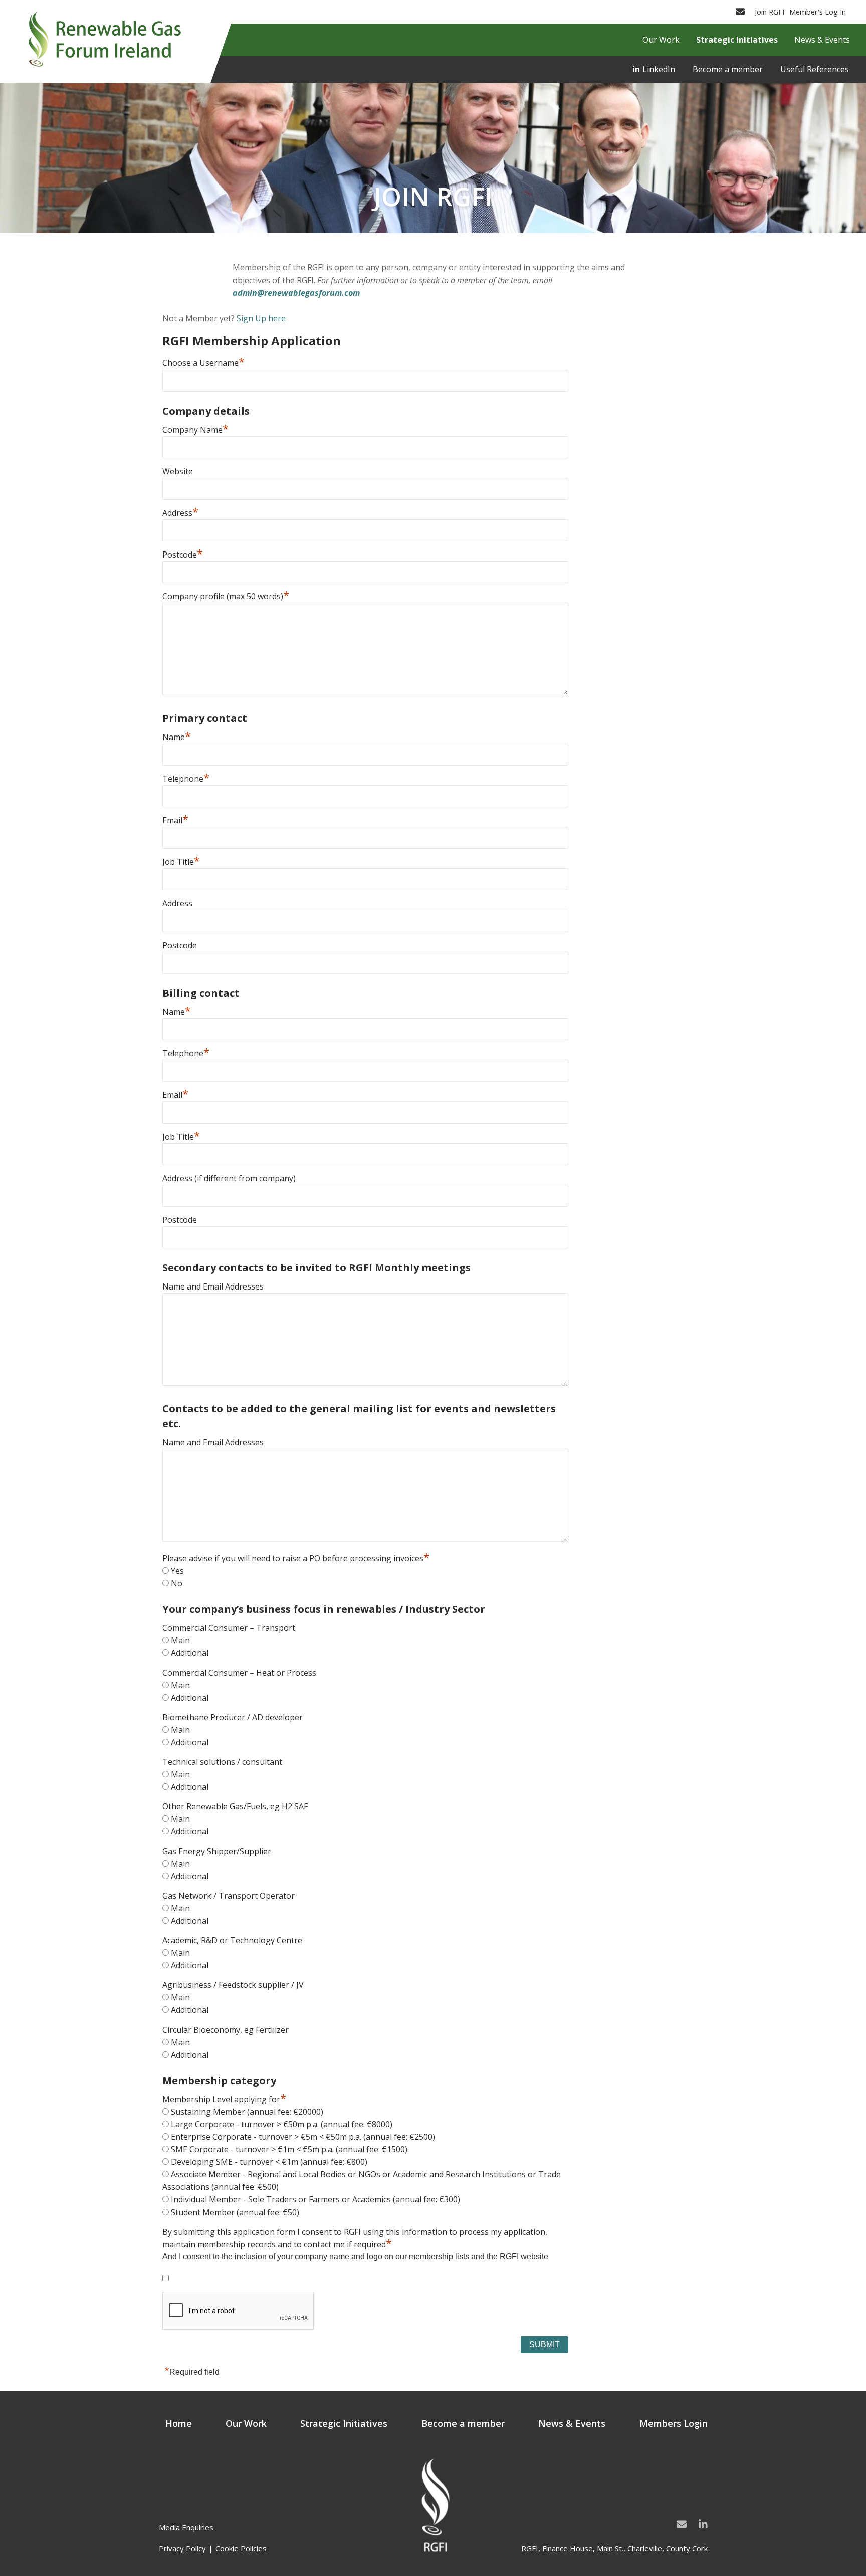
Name (177, 737)
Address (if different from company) (229, 1178)
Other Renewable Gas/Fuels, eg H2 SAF (235, 1806)
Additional (190, 1653)
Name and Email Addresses (213, 1286)
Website (178, 471)
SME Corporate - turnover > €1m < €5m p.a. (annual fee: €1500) (289, 2149)
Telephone (186, 779)
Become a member (728, 69)
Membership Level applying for (224, 2099)
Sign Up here (261, 318)
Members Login (674, 2423)
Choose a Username (203, 363)
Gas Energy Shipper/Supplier (217, 1851)
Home (179, 2423)
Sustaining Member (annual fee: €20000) (247, 2112)
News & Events (572, 2423)
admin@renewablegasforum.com (296, 293)
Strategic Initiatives (344, 2423)
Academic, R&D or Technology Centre (232, 1940)
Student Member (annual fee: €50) (235, 2212)
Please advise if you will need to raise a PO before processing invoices (296, 1558)
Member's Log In (818, 12)
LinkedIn (659, 69)
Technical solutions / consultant (222, 1762)
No (177, 1583)
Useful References (815, 69)
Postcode (183, 555)
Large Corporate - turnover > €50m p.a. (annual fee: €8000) (282, 2124)
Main (180, 1640)
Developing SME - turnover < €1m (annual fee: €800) (269, 2162)
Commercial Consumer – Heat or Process (239, 1673)
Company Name (195, 430)
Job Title (181, 862)
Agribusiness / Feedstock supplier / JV (233, 1985)
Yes (177, 1571)
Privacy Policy (182, 2548)
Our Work (246, 2423)
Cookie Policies (241, 2548)
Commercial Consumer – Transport (229, 1628)
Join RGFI (770, 12)
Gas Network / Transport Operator (229, 1896)
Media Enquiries (186, 2527)
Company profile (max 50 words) (226, 596)
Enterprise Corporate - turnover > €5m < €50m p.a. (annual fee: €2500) (303, 2137)
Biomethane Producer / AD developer (233, 1717)
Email (175, 820)
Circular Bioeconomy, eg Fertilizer (226, 2030)
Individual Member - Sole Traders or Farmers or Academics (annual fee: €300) (315, 2199)
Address (180, 513)
